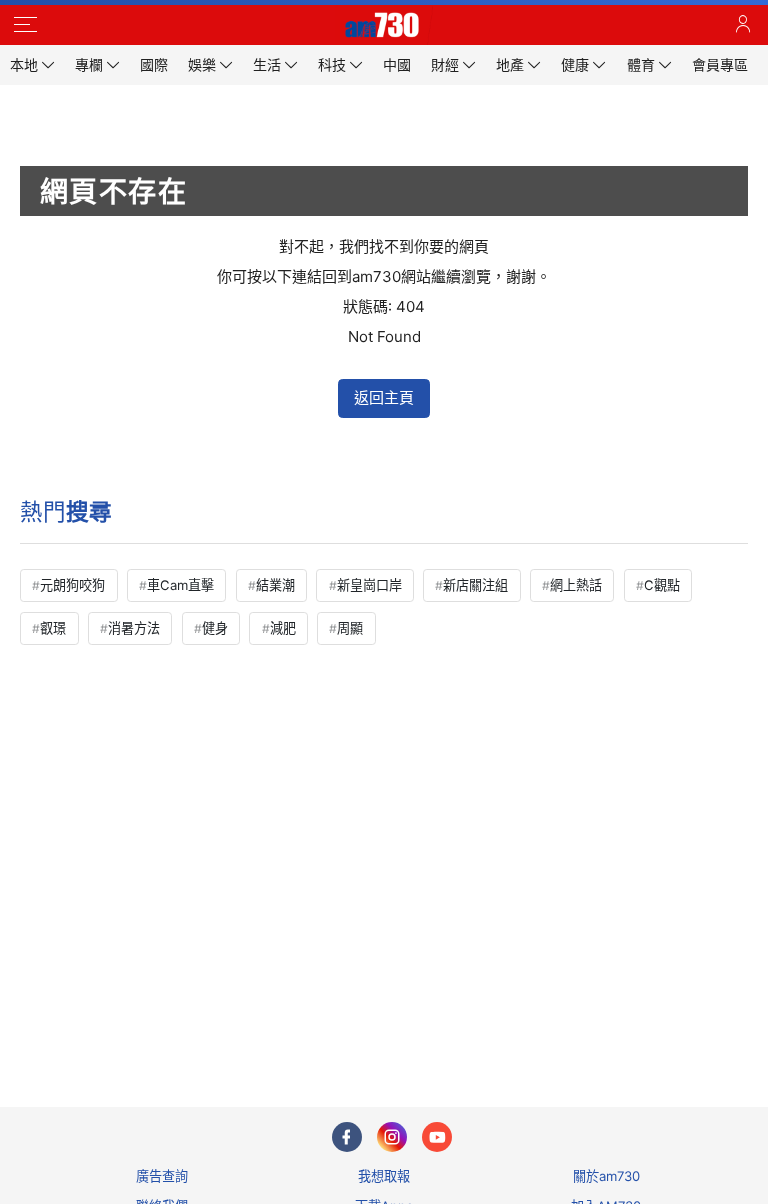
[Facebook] (347, 1137)
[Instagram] (392, 1137)
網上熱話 (576, 585)
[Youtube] (437, 1137)
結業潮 (275, 585)
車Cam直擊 (180, 585)
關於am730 (606, 1176)
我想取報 (384, 1176)
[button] (25, 25)
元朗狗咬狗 (72, 585)
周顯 (350, 628)
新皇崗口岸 (369, 585)
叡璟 (53, 628)
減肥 (283, 628)
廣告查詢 (162, 1176)
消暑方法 (134, 628)
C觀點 (662, 585)
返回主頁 (384, 397)
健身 (215, 628)
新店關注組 (475, 585)
